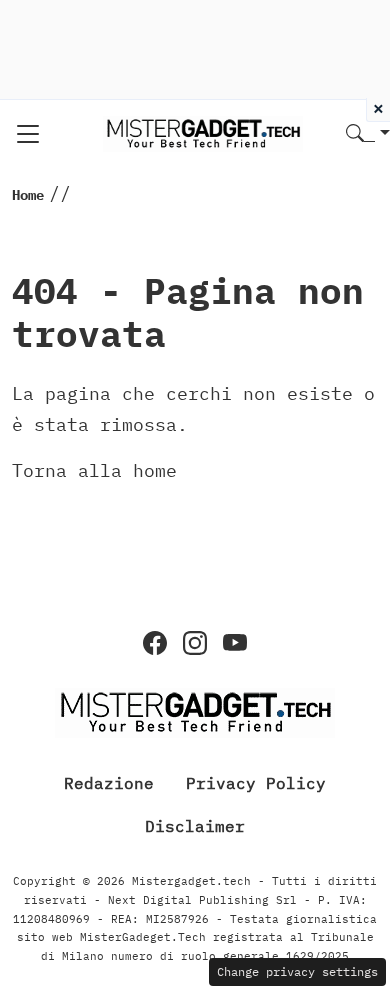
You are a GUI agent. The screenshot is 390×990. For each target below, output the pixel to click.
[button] (368, 134)
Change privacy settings (297, 971)
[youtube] (235, 643)
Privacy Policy (256, 783)
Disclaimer (195, 826)
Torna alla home (94, 470)
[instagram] (195, 643)
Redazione (109, 783)
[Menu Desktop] (28, 134)
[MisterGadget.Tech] (203, 132)
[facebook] (155, 643)
